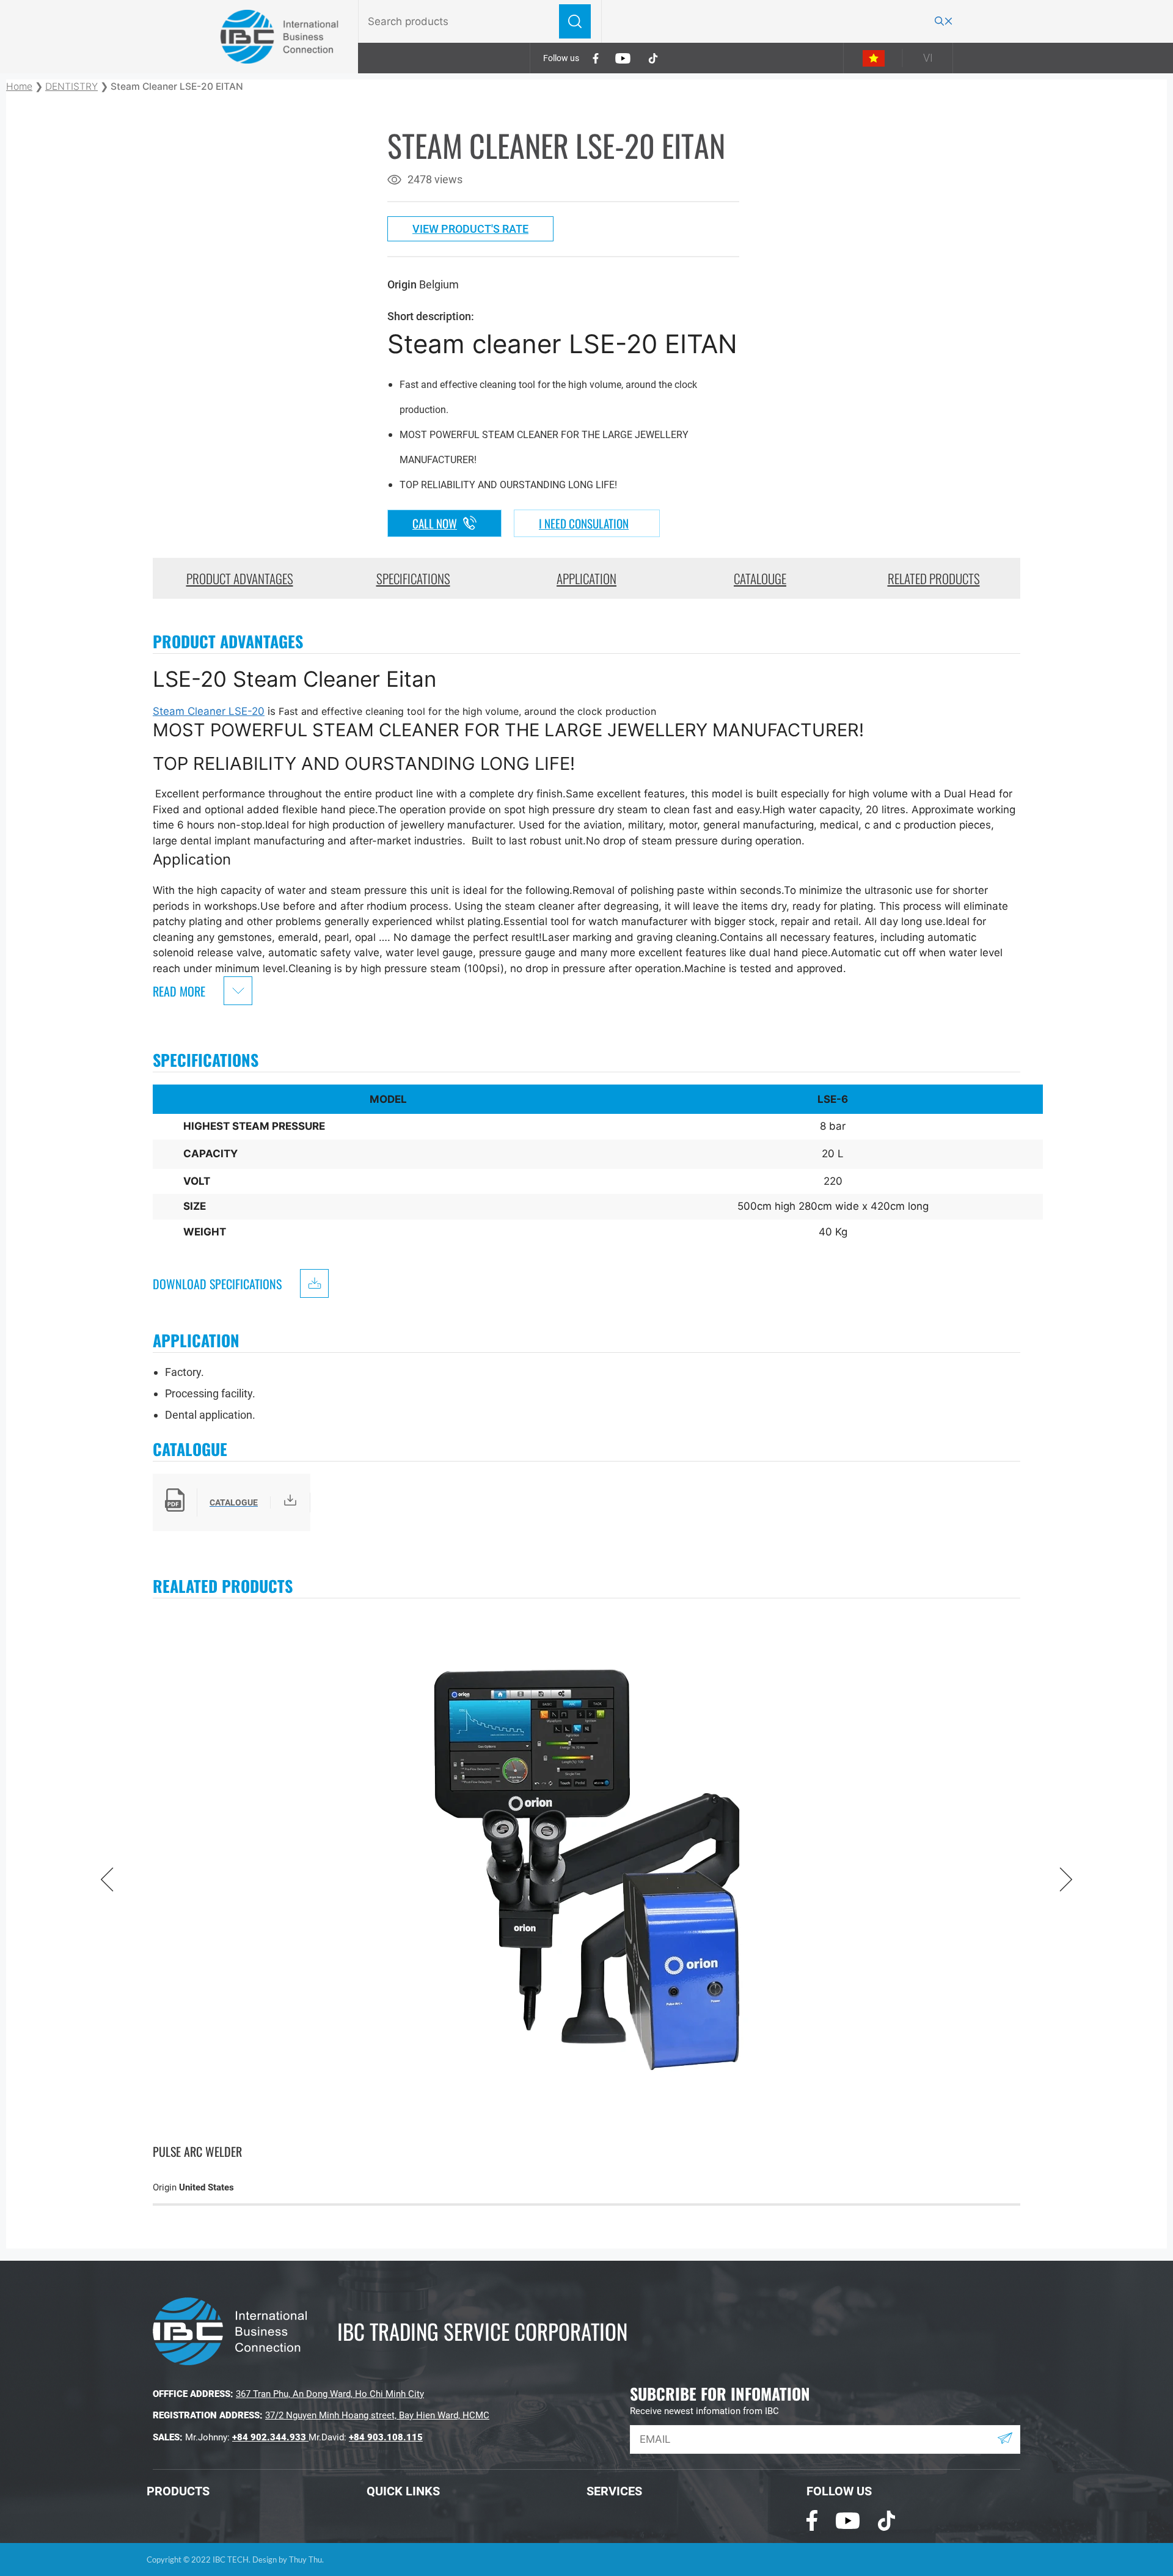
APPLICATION (586, 578)
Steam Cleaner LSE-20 (209, 711)
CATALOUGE (760, 578)
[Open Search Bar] (944, 22)
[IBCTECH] (280, 36)
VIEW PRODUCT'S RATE (470, 229)
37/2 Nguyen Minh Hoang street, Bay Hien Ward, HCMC (377, 2415)
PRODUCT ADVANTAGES (240, 578)
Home (19, 86)
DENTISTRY (71, 86)
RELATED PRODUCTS (934, 578)
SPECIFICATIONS (413, 578)
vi (928, 58)
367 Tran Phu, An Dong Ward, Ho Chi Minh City (330, 2394)
